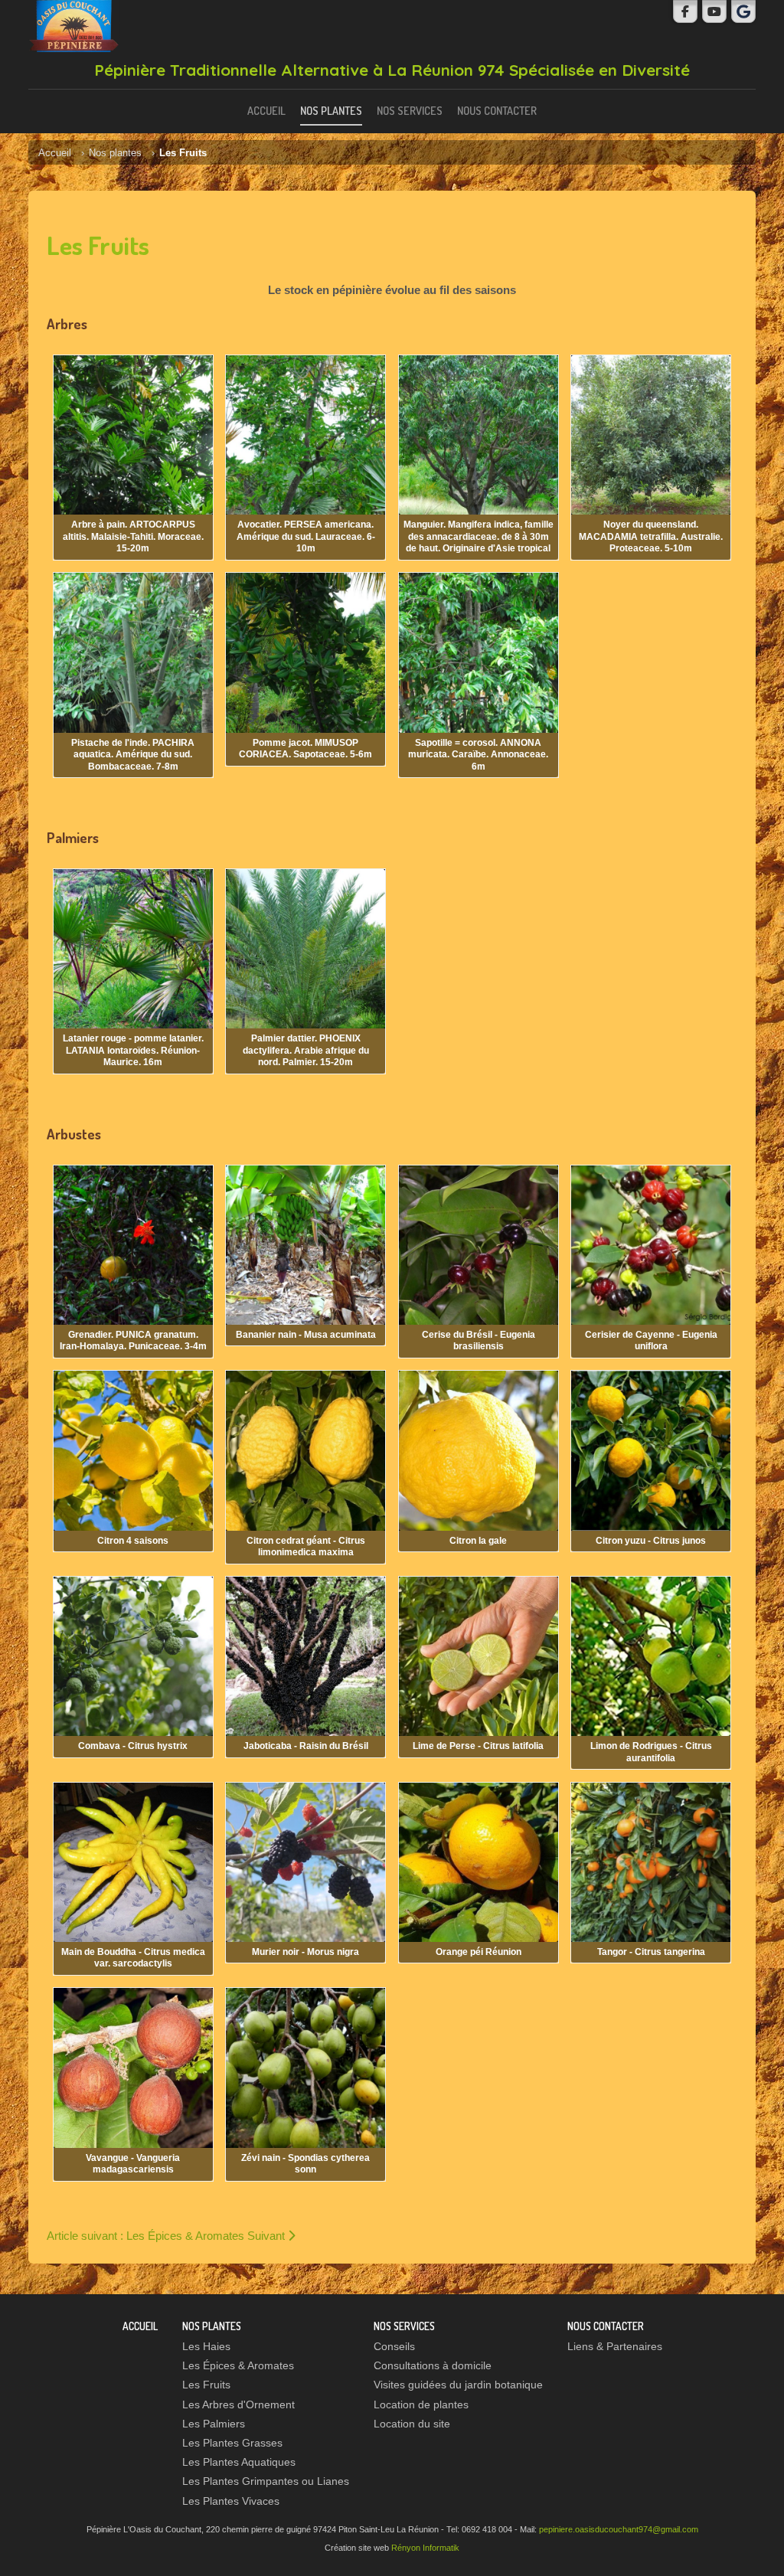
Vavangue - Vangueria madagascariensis (133, 2164)
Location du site (412, 2424)
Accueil (266, 110)
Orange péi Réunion (479, 1952)
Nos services (410, 110)
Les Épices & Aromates (238, 2366)
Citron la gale (478, 1541)
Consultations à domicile (433, 2366)
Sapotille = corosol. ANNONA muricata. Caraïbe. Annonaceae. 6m (478, 755)
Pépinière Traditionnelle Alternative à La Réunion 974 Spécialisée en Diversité (392, 70)
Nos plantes (331, 110)
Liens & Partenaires (615, 2347)
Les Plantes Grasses (232, 2443)
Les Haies (206, 2347)
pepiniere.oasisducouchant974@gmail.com (619, 2529)
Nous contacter (497, 110)
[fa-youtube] (714, 11)
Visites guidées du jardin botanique (458, 2385)
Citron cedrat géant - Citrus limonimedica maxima (306, 1547)
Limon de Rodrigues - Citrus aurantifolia (651, 1752)
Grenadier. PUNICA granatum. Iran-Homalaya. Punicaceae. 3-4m (133, 1341)
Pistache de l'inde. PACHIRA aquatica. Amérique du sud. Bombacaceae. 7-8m (133, 755)
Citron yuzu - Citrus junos (651, 1541)
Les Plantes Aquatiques (239, 2462)
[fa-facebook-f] (685, 11)
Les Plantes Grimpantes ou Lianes (266, 2481)
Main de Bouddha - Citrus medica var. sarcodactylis (133, 1958)
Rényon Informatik (425, 2548)
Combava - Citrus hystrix (133, 1746)
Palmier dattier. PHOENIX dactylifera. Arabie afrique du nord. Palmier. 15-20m (306, 1050)
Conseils (394, 2347)
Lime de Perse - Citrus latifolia (478, 1746)
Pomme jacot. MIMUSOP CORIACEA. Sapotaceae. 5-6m (305, 749)
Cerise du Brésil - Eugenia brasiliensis (479, 1341)
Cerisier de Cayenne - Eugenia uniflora (651, 1341)
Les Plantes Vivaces (231, 2501)
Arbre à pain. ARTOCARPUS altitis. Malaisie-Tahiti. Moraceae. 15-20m (133, 536)
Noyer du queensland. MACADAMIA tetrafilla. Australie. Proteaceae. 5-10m (651, 536)
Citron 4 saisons (133, 1541)
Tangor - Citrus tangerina (651, 1952)
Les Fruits (206, 2385)
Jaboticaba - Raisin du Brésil (306, 1746)
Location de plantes (421, 2405)
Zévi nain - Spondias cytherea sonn (305, 2164)
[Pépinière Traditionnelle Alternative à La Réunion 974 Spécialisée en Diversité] (74, 26)
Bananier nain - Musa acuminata (306, 1335)
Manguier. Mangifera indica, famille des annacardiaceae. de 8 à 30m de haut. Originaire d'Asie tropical (479, 536)
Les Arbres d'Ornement (238, 2405)
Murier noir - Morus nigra (305, 1952)
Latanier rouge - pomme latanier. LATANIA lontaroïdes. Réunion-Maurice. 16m (133, 1050)
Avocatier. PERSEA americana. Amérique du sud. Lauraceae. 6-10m (306, 536)
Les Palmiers (214, 2424)
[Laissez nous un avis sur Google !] (743, 11)
